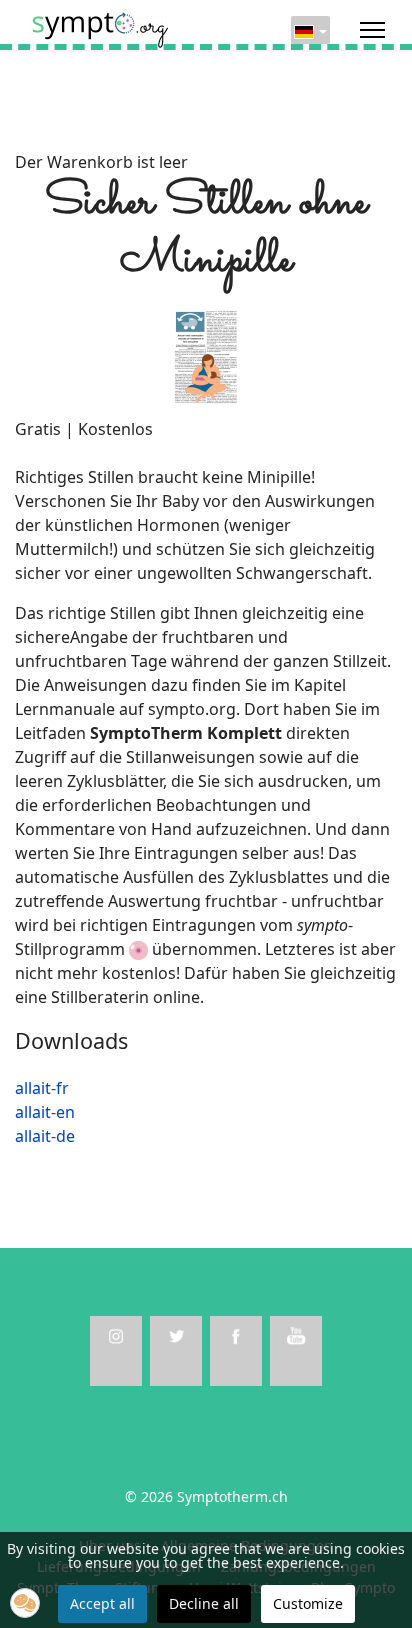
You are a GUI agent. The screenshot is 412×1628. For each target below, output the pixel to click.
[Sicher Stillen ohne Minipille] (206, 355)
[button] (25, 1603)
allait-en (45, 1112)
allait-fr (42, 1088)
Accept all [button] (102, 1603)
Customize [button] (308, 1603)
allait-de (45, 1136)
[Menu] (372, 30)
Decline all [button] (204, 1603)
